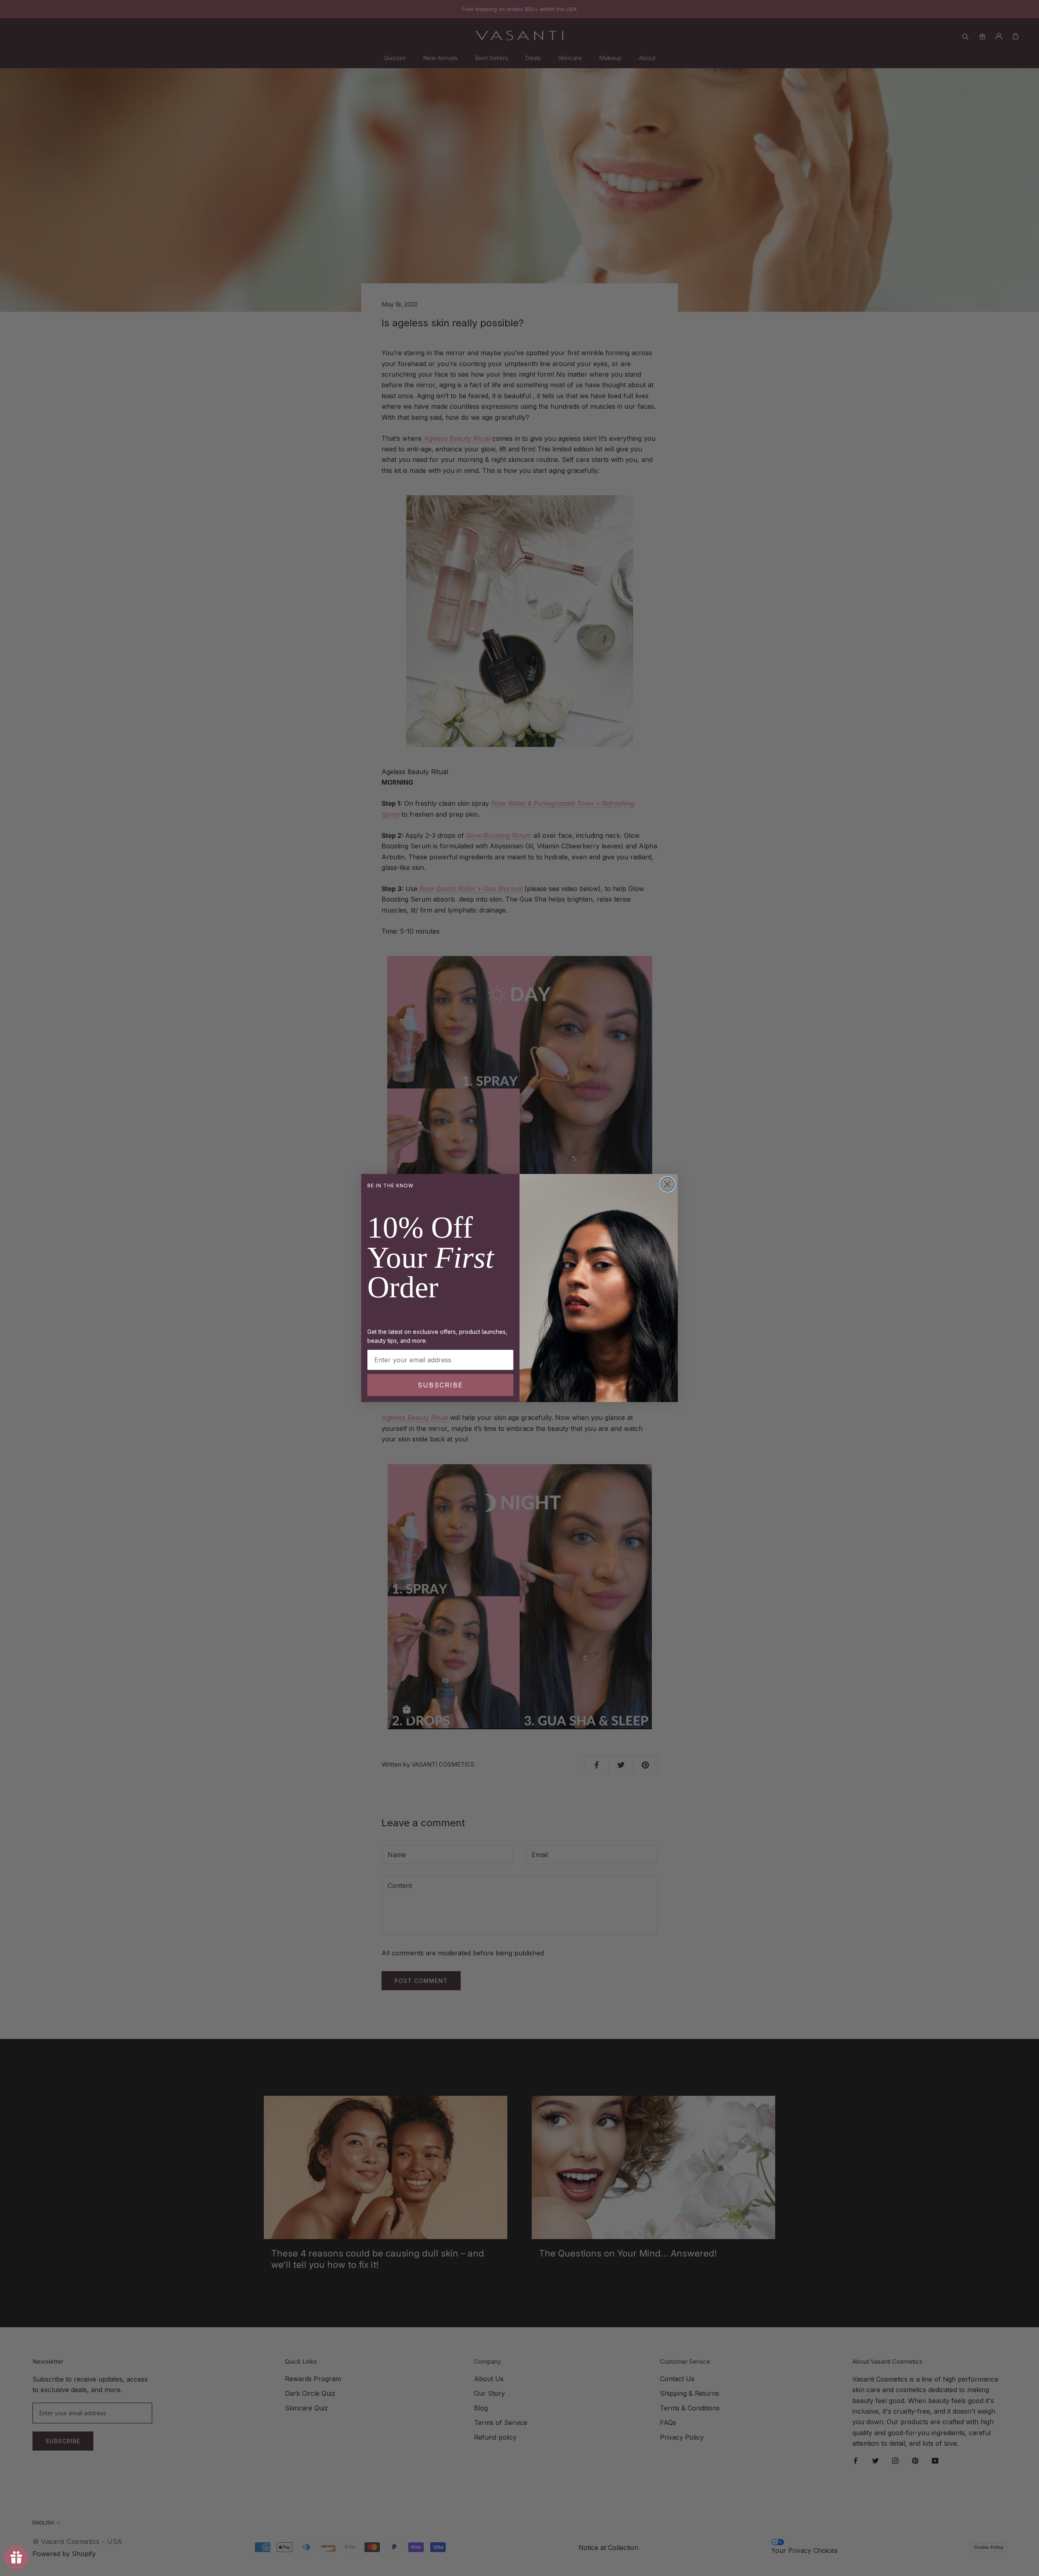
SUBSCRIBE (440, 1385)
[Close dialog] (667, 1184)
